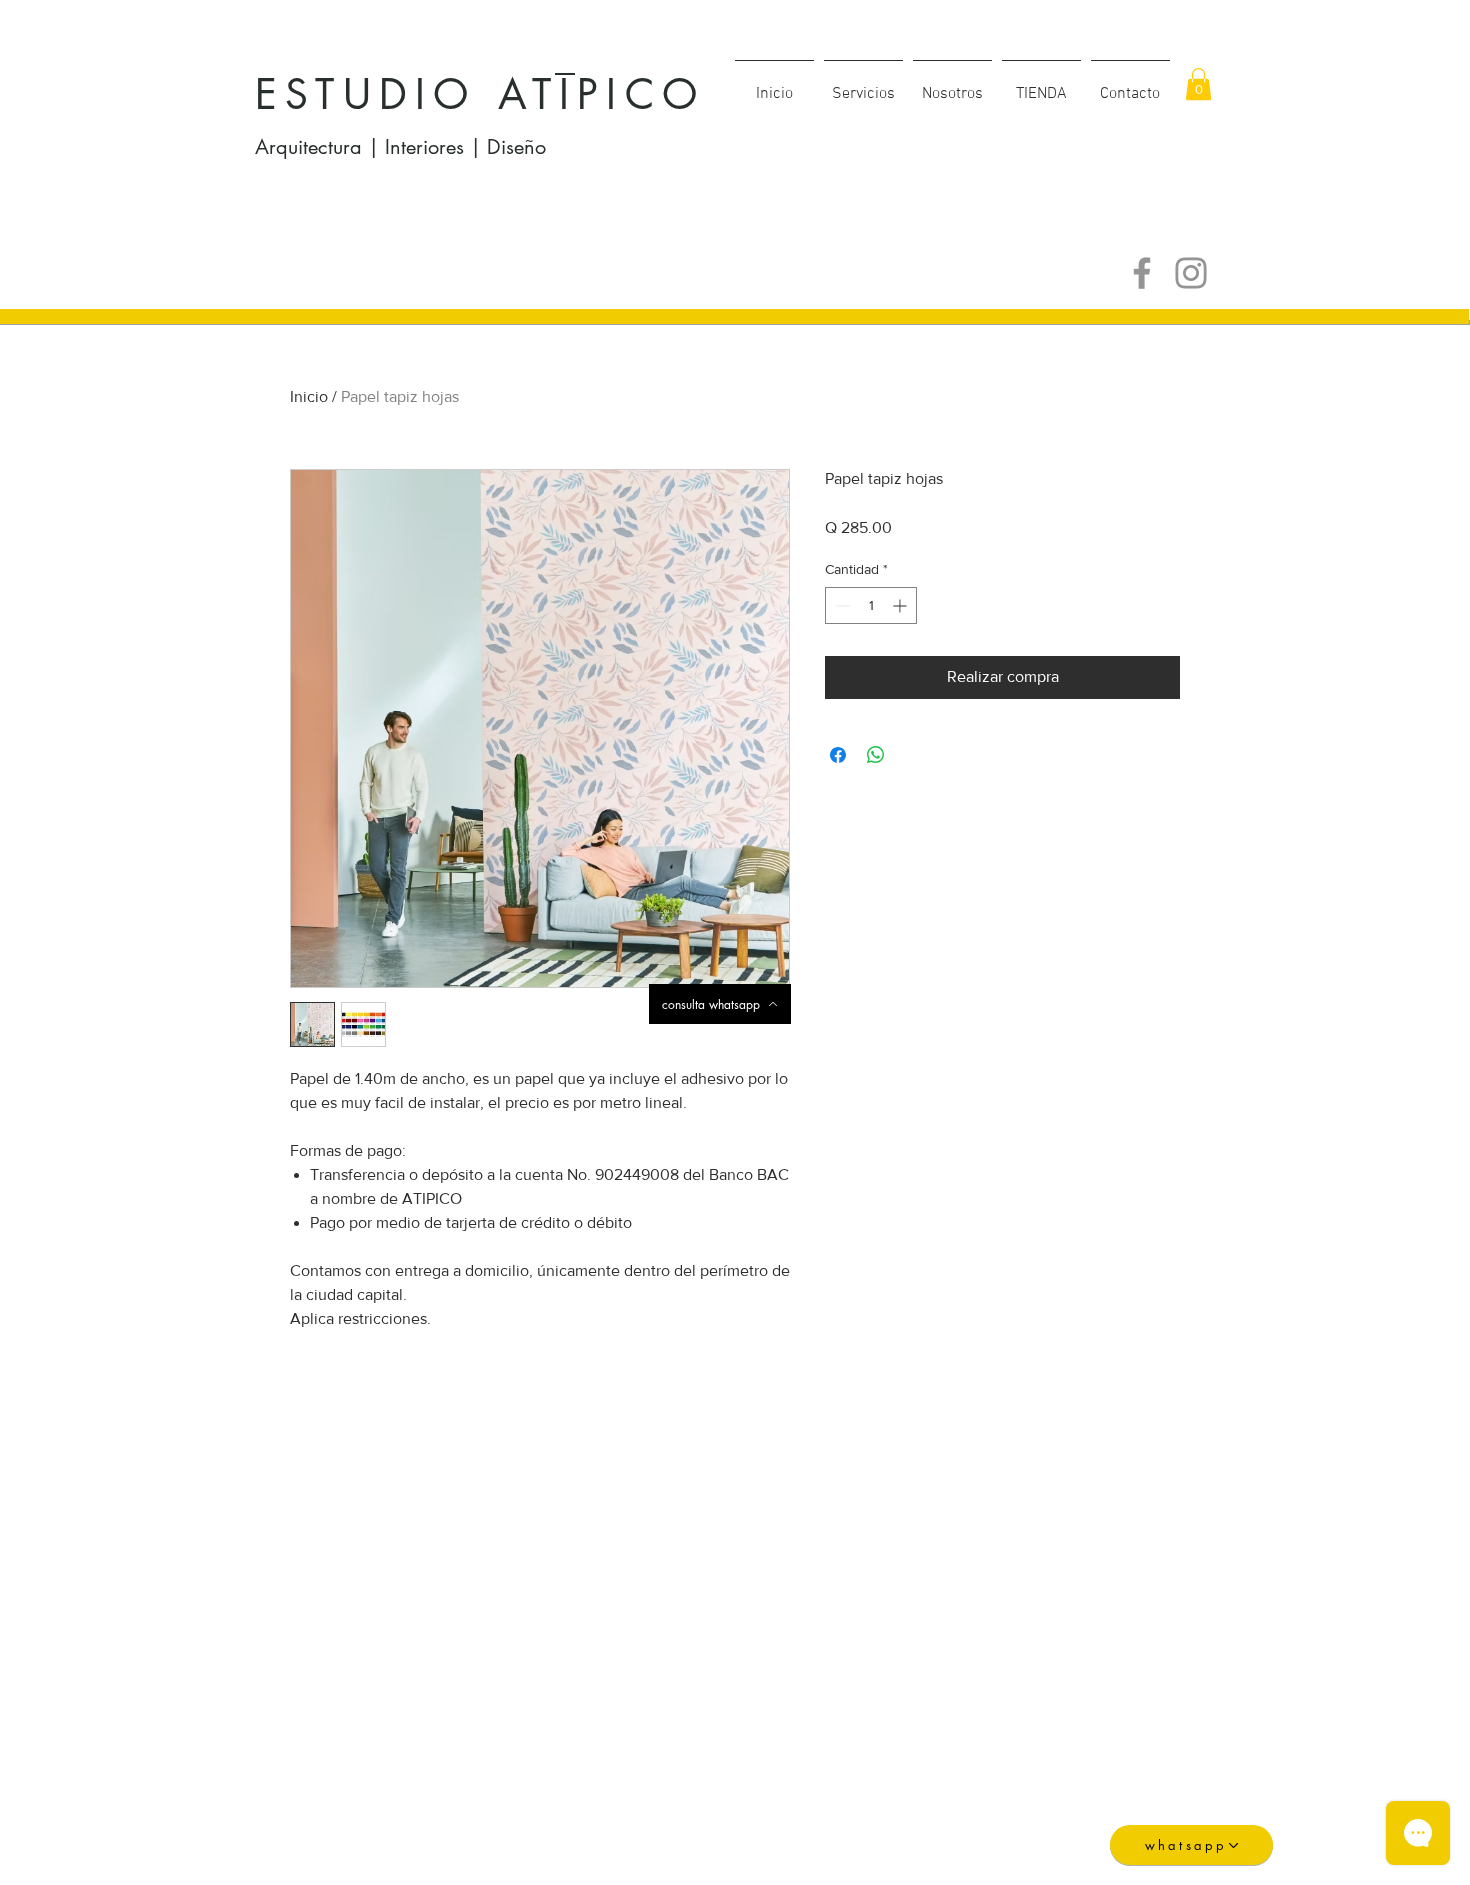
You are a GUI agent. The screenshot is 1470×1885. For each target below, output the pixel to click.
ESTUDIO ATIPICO (480, 94)
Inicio (309, 396)
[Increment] (901, 605)
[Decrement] (840, 605)
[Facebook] (1142, 273)
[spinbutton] (871, 605)
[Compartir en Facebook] (838, 755)
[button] (1041, 85)
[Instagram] (1191, 273)
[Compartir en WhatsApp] (876, 755)
